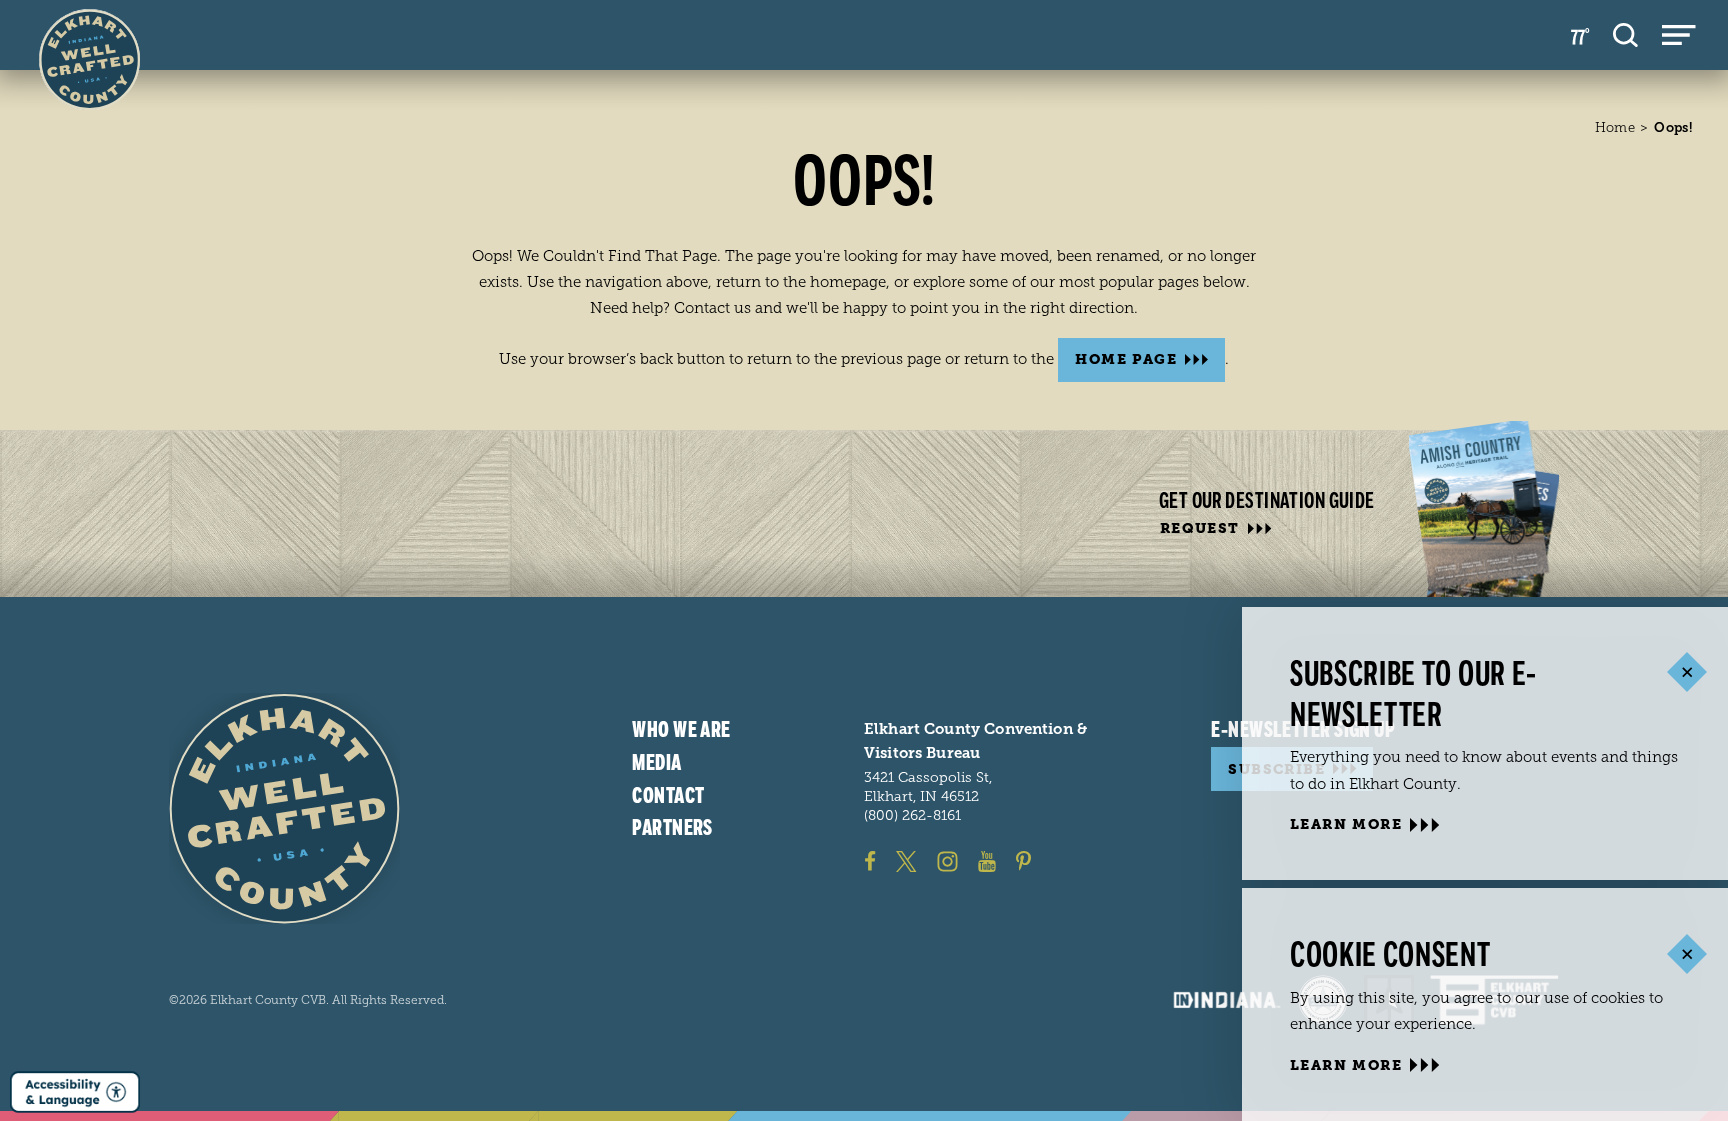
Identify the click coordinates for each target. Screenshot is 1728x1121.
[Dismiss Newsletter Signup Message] (1686, 672)
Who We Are (681, 730)
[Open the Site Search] (1625, 35)
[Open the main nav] (1679, 35)
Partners (672, 828)
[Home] (284, 808)
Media (656, 763)
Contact (668, 796)
